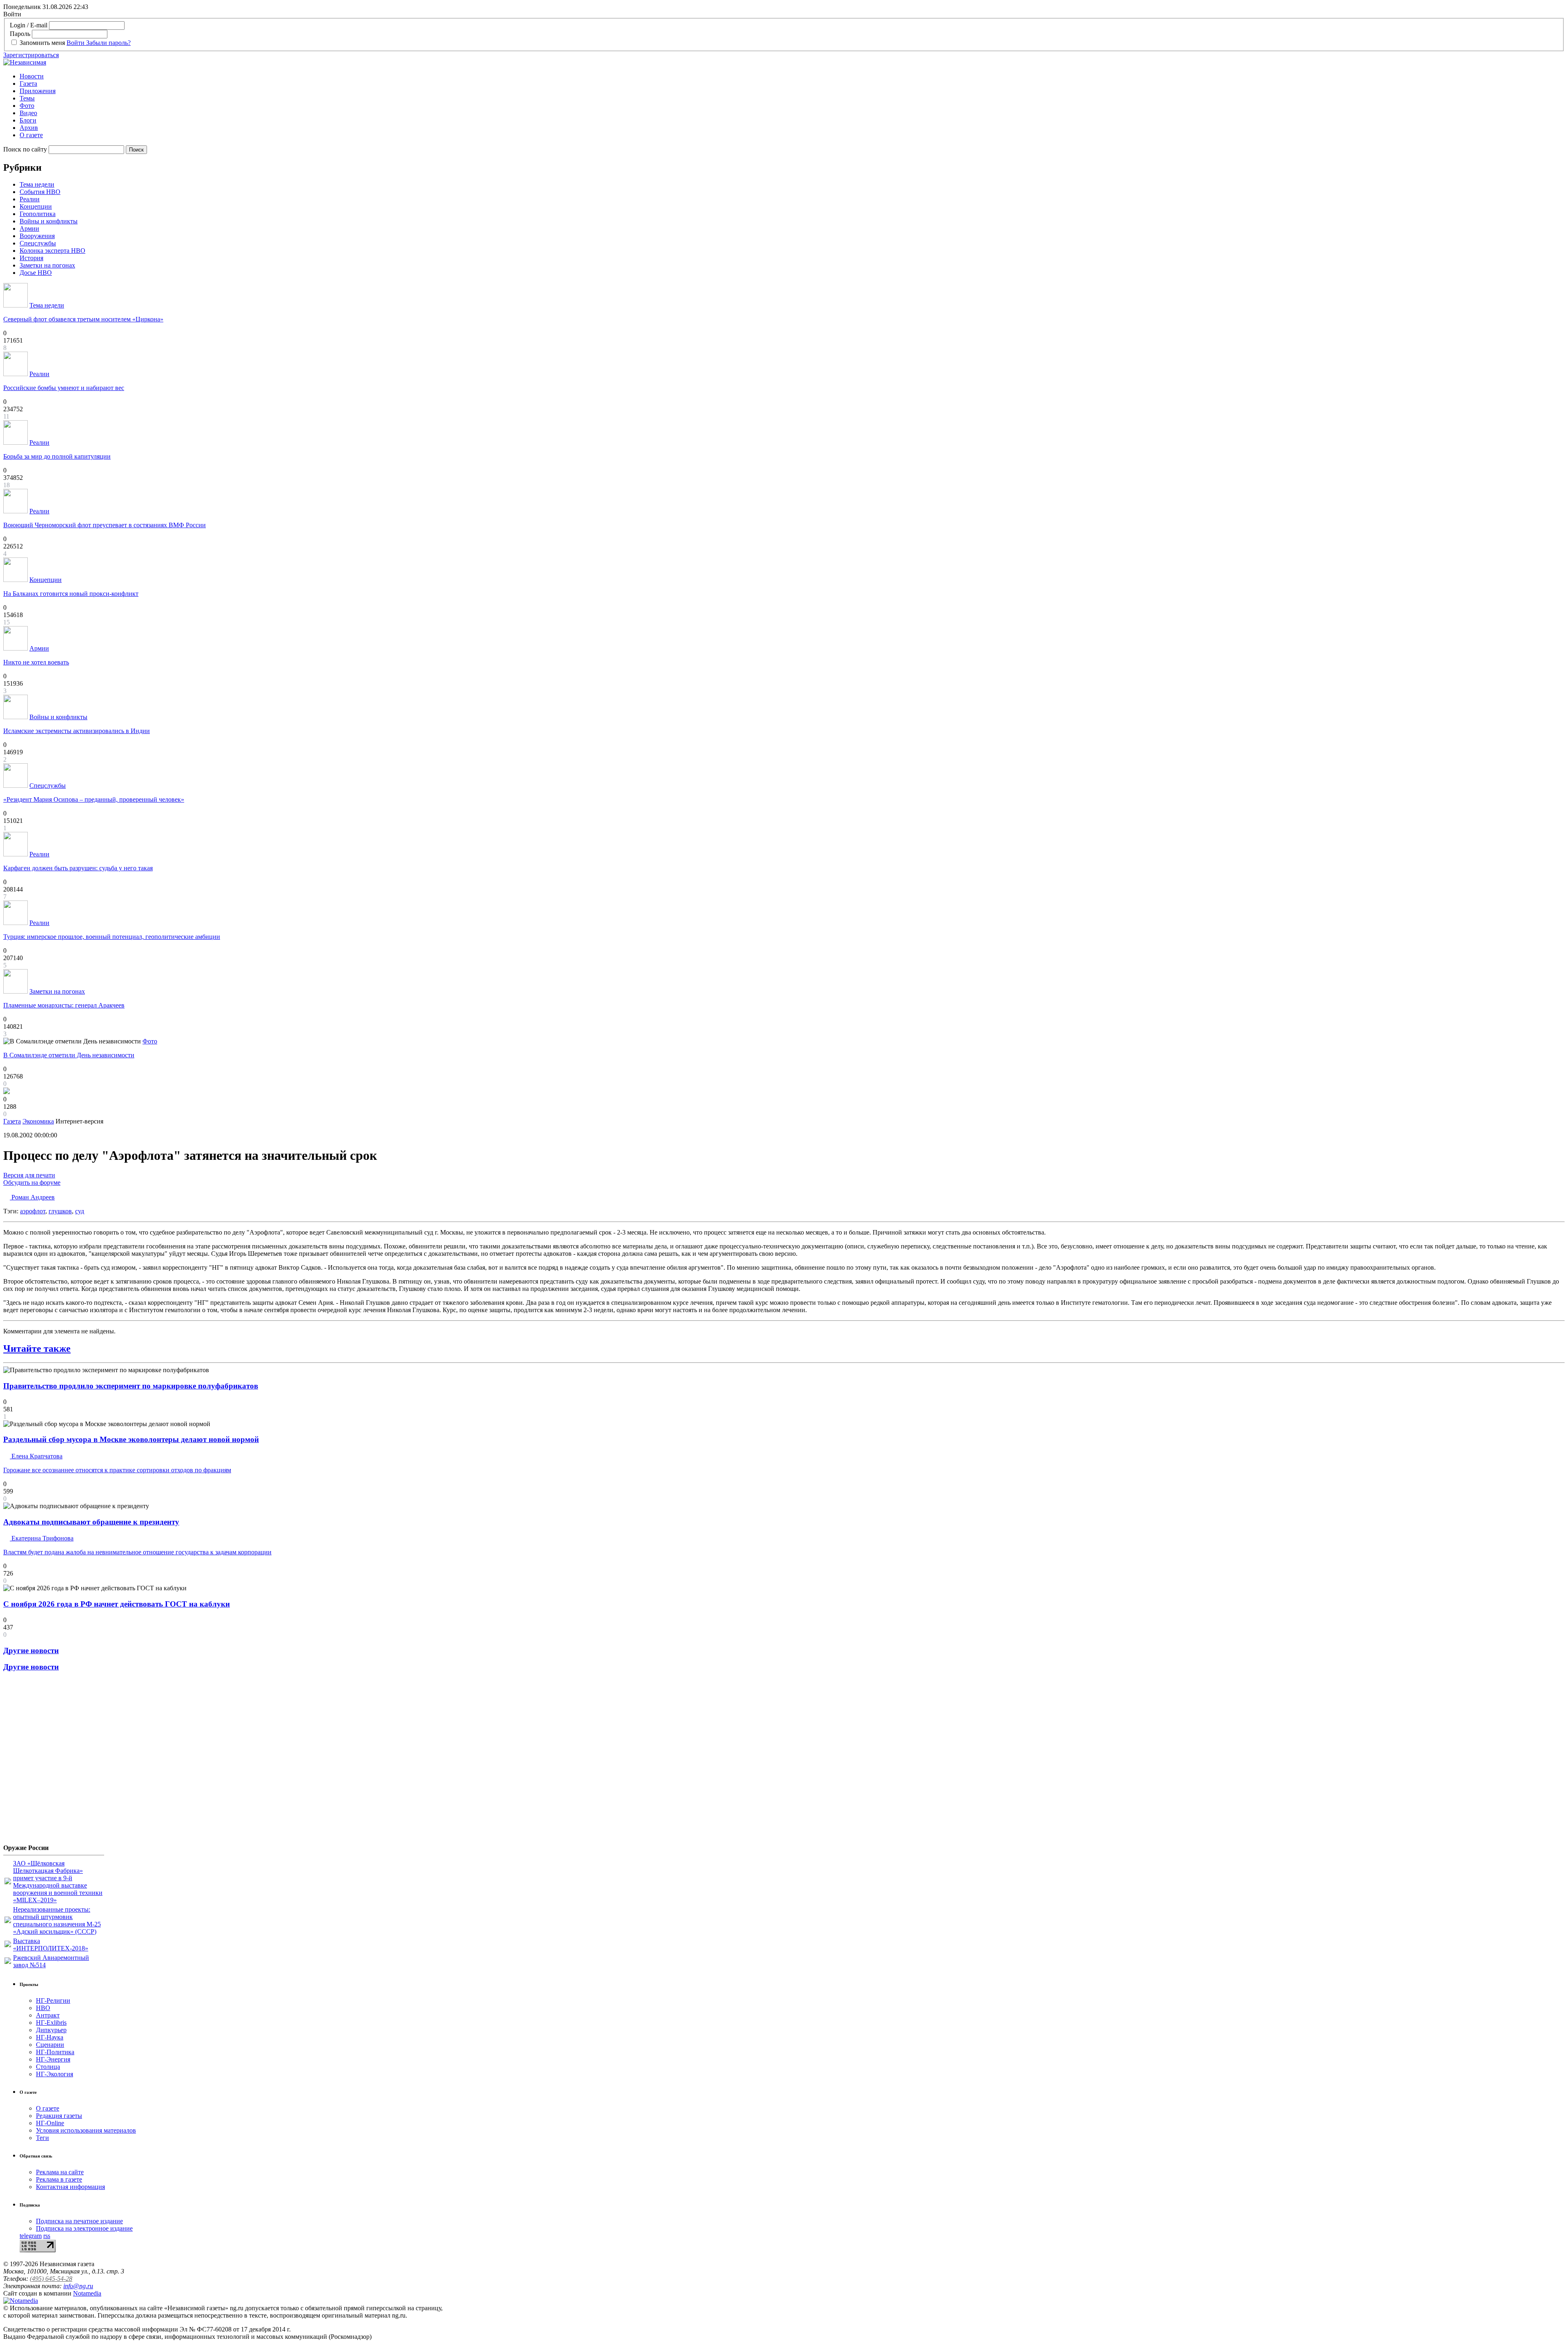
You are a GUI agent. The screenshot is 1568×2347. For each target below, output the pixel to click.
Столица (48, 2067)
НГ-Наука (50, 2037)
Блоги (28, 120)
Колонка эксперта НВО (52, 251)
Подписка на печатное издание (79, 2221)
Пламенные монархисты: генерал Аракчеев (64, 1005)
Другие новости (31, 1650)
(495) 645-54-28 (51, 2279)
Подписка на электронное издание (84, 2228)
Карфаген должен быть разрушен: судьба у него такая (78, 868)
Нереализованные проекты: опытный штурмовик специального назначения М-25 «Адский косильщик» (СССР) (57, 1920)
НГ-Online (50, 2123)
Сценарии (50, 2045)
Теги (42, 2138)
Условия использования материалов (86, 2130)
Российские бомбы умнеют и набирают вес (64, 388)
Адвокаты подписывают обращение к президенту (91, 1522)
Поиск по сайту (25, 149)
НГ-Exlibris (51, 2023)
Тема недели (37, 184)
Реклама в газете (59, 2179)
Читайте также (37, 1348)
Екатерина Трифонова (42, 1538)
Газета (28, 84)
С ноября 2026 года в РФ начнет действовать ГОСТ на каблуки (117, 1604)
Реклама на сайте (60, 2172)
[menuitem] (792, 76)
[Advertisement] (52, 1761)
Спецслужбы (38, 243)
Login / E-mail (29, 25)
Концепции (36, 206)
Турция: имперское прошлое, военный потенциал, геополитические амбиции (112, 937)
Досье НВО (36, 273)
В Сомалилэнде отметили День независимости (69, 1055)
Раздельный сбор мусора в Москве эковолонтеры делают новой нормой (131, 1439)
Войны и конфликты (49, 221)
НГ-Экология (55, 2074)
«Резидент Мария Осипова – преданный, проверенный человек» (94, 799)
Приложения (38, 91)
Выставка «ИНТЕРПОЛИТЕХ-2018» (51, 1945)
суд (80, 1211)
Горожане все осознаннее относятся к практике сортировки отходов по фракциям (117, 1470)
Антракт (48, 2015)
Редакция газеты (59, 2116)
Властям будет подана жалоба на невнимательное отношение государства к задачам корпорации (137, 1552)
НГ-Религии (53, 2000)
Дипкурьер (51, 2030)
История (31, 258)
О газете (31, 135)
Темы (27, 98)
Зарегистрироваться (31, 55)
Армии (29, 228)
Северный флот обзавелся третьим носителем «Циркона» (83, 319)
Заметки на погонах (47, 265)
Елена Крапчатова (36, 1456)
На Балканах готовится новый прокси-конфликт (71, 594)
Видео (28, 113)
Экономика (38, 1121)
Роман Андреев (32, 1197)
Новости (32, 76)
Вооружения (37, 236)
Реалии (30, 199)
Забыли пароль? (108, 43)
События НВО (40, 192)
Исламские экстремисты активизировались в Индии (77, 731)
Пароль (20, 34)
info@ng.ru (78, 2286)
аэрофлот (33, 1211)
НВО (43, 2008)
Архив (29, 128)
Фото (27, 106)
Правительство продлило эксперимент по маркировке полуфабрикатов (131, 1386)
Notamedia (87, 2293)
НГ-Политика (55, 2052)
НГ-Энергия (53, 2059)
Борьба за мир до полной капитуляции (57, 456)
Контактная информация (70, 2187)
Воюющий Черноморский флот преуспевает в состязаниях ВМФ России (105, 525)
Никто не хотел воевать (36, 662)
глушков (60, 1211)
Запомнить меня (42, 43)
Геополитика (38, 214)
